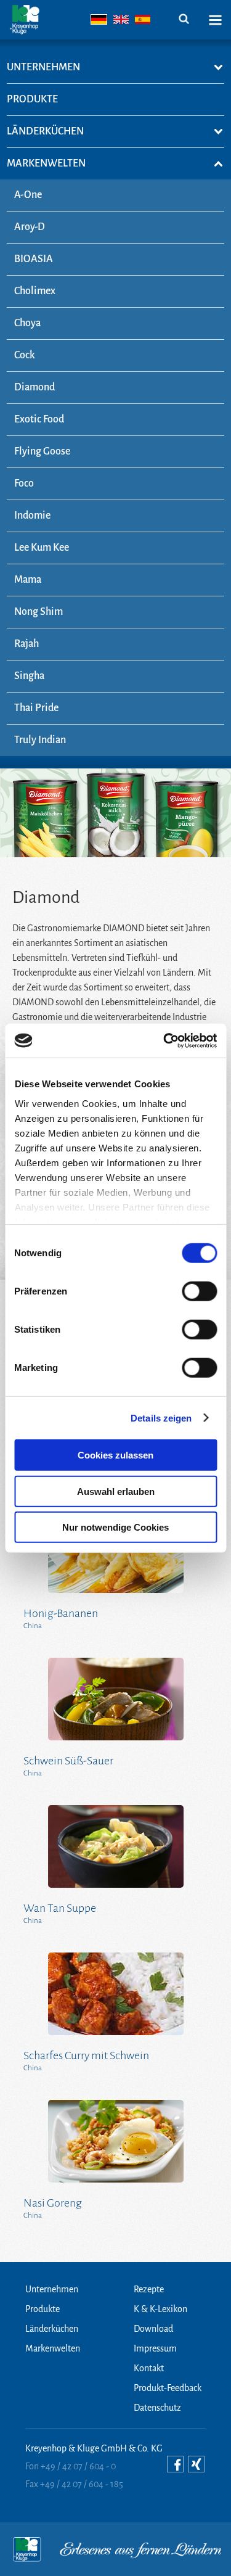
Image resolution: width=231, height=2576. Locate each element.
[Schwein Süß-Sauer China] (116, 1699)
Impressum (155, 2348)
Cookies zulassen (115, 1455)
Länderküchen (52, 2329)
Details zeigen (161, 1418)
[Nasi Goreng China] (116, 2141)
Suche (184, 19)
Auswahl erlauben (116, 1491)
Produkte (43, 2309)
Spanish (143, 19)
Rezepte (149, 2289)
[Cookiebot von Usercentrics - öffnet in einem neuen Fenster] (164, 1040)
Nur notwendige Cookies (115, 1527)
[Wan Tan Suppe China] (116, 1846)
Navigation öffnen (215, 20)
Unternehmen (52, 2289)
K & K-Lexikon (160, 2309)
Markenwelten (53, 2348)
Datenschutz (157, 2408)
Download (153, 2329)
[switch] (199, 1291)
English (121, 19)
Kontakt (149, 2368)
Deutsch (99, 19)
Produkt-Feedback (168, 2388)
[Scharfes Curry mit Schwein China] (116, 1994)
